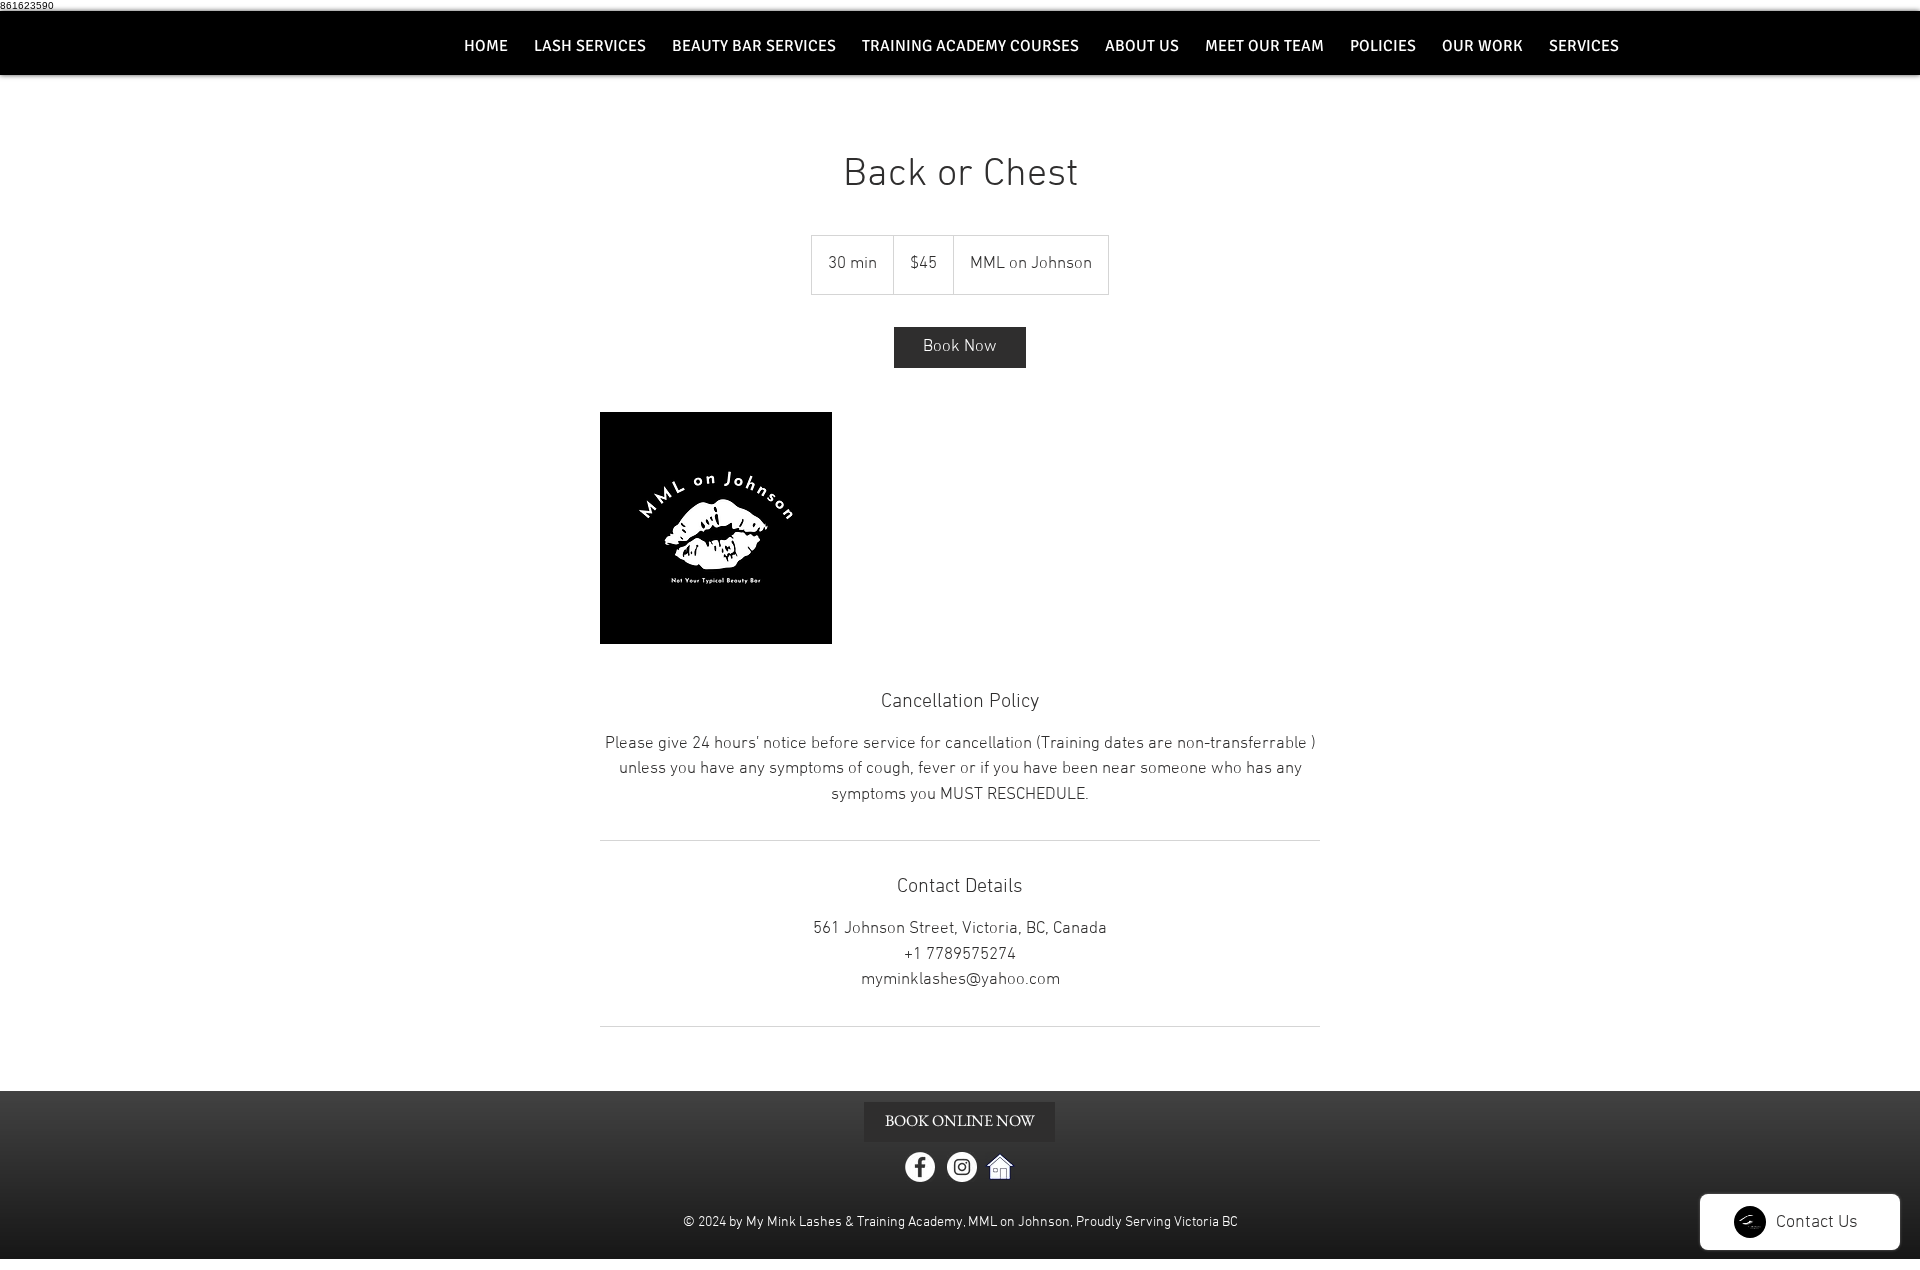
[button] (754, 46)
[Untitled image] (716, 528)
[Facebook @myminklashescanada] (920, 1167)
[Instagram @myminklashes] (962, 1167)
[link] (960, 347)
